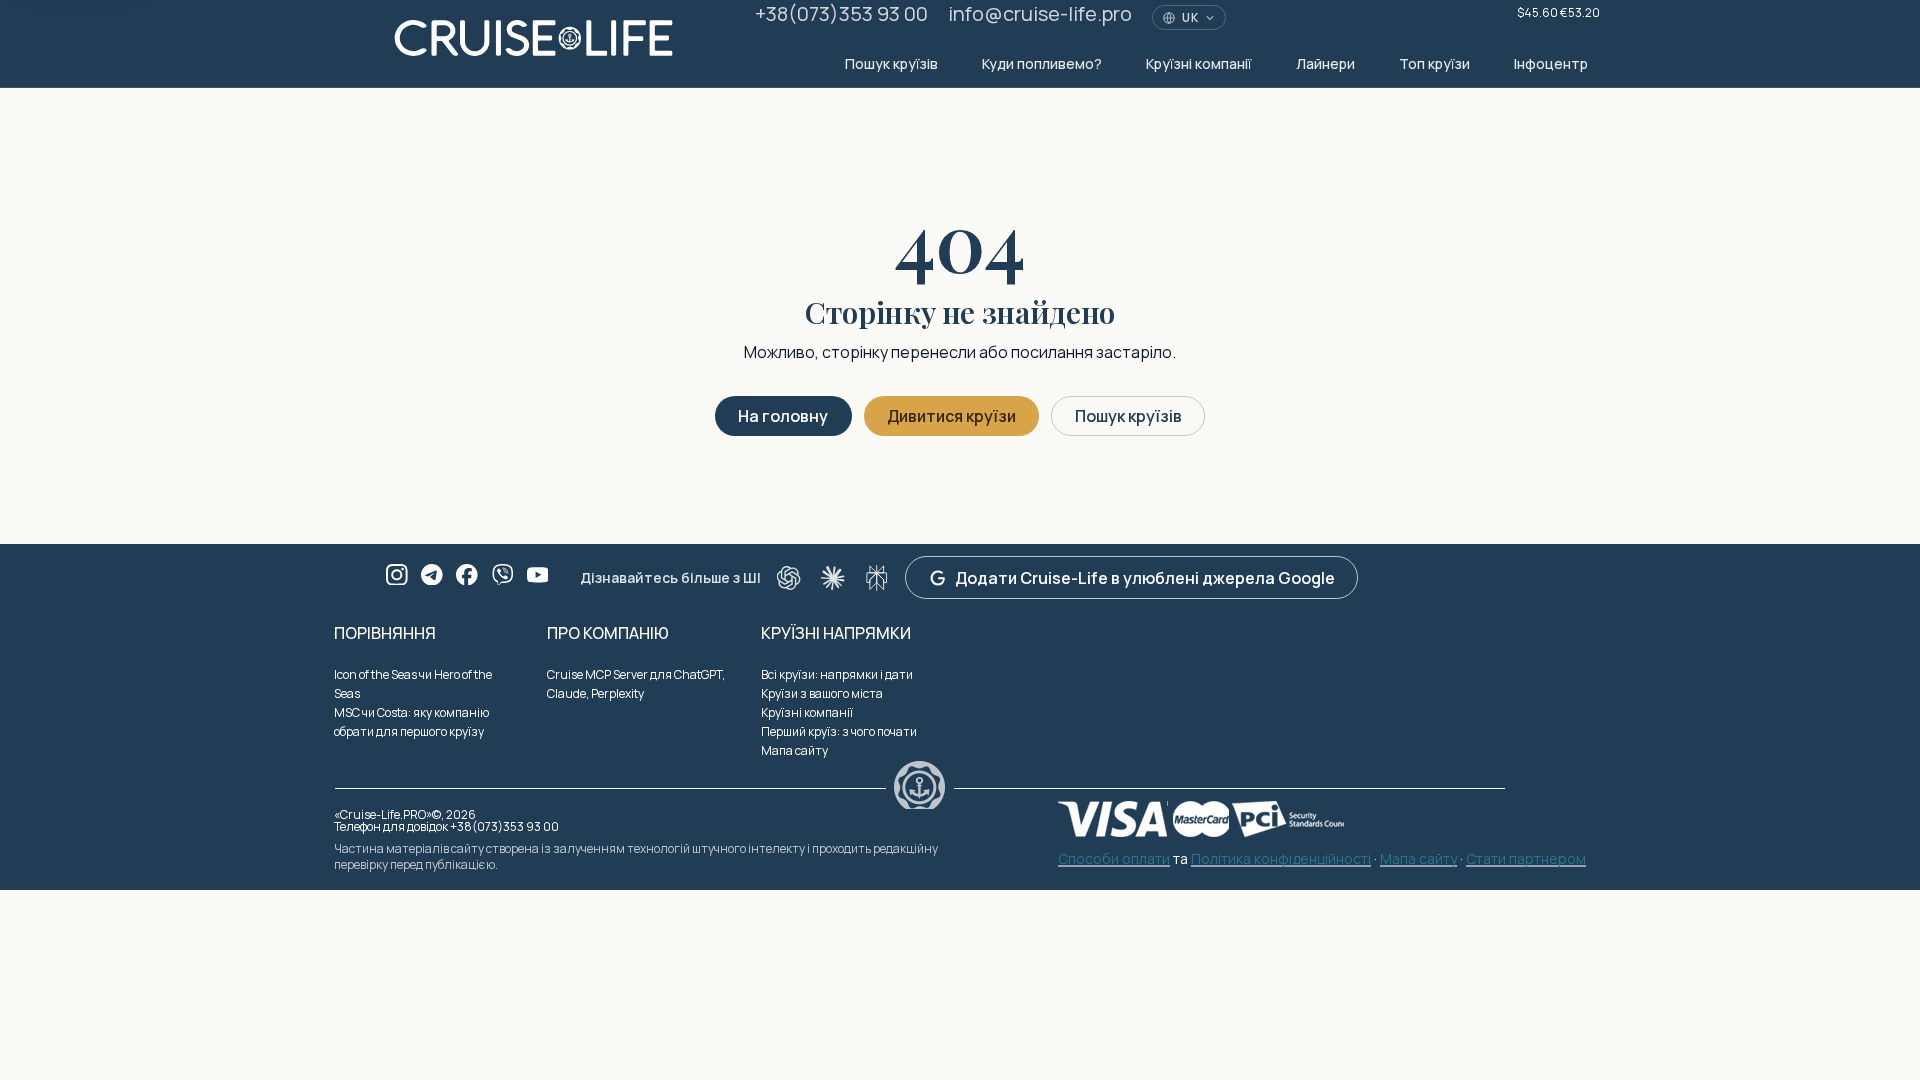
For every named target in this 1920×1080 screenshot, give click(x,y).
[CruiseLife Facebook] (467, 575)
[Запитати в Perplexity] (877, 578)
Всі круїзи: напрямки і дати (837, 674)
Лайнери (1325, 63)
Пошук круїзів (891, 63)
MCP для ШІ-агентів (1462, 577)
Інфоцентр (1551, 63)
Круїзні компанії (1199, 63)
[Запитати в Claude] (833, 578)
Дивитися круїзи (951, 416)
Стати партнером (1526, 860)
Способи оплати (1114, 860)
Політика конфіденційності (1281, 860)
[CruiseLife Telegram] (432, 575)
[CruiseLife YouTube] (538, 575)
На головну (783, 416)
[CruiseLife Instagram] (397, 575)
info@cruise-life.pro (1040, 13)
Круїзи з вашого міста (822, 693)
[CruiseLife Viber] (503, 575)
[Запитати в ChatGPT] (789, 578)
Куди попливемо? (1042, 63)
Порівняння (385, 633)
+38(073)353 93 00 (841, 13)
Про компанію (608, 633)
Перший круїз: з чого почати (839, 731)
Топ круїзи (1434, 63)
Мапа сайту (794, 750)
